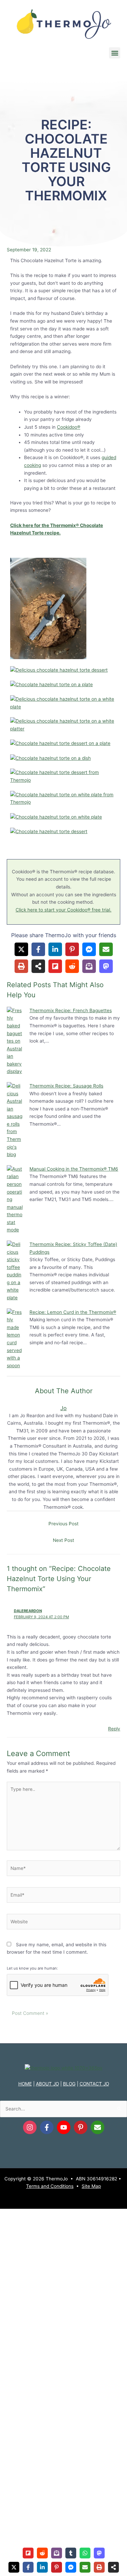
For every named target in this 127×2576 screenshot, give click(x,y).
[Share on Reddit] (72, 966)
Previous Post (63, 1524)
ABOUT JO (47, 2084)
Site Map (91, 2186)
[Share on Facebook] (38, 949)
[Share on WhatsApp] (85, 2553)
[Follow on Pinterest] (81, 2127)
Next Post (63, 1540)
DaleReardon (28, 1611)
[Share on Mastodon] (106, 966)
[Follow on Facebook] (47, 2127)
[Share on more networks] (38, 966)
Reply (114, 1729)
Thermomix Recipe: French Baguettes (71, 1010)
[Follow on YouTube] (64, 2127)
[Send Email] (98, 2127)
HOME (25, 2084)
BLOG (69, 2084)
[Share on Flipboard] (55, 966)
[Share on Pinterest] (72, 949)
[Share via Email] (106, 949)
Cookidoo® (69, 427)
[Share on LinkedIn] (55, 949)
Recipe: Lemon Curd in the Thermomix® (73, 1312)
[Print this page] (21, 966)
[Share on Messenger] (89, 949)
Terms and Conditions (50, 2186)
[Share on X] (21, 949)
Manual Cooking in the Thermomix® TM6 (74, 1169)
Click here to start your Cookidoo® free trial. (63, 910)
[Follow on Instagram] (30, 2127)
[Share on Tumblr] (71, 2553)
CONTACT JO (94, 2084)
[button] (115, 53)
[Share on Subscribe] (89, 966)
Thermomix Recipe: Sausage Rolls (66, 1086)
